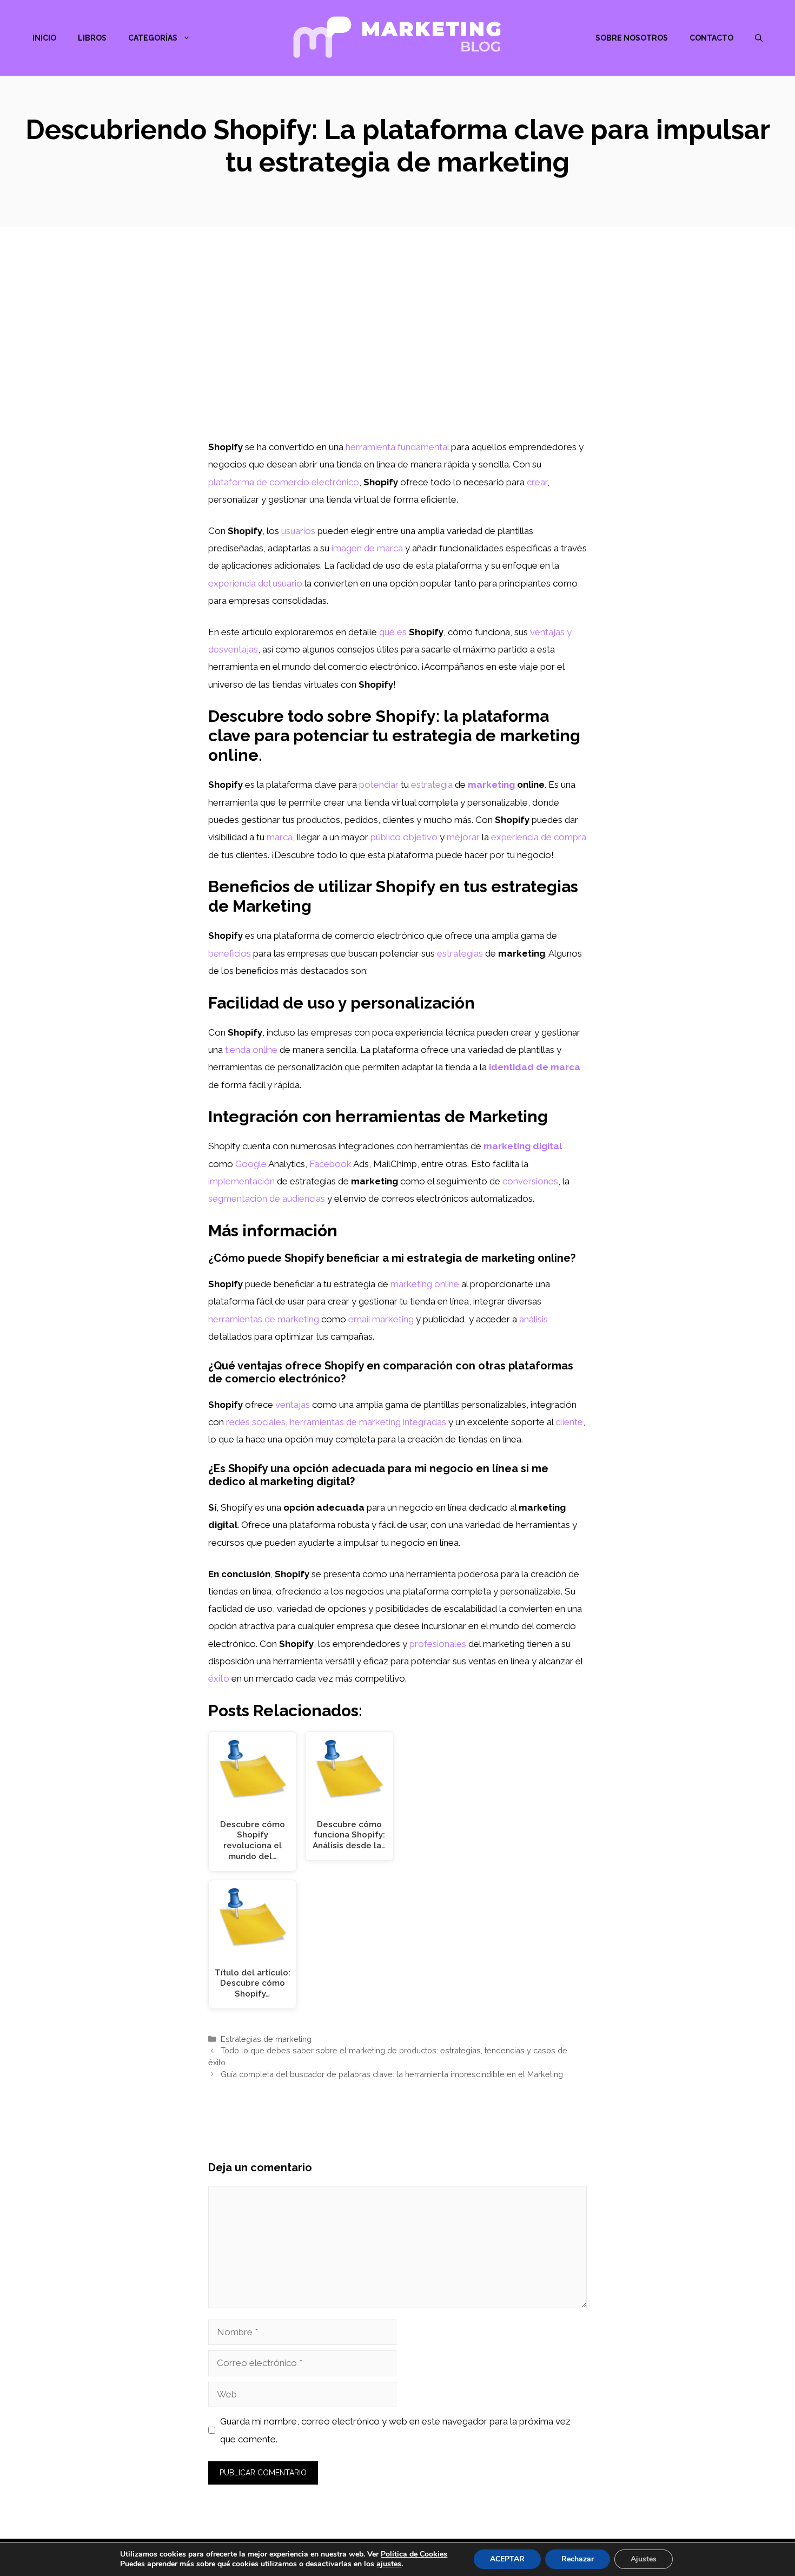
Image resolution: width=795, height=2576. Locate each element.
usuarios (298, 531)
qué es (393, 632)
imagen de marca (367, 548)
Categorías (153, 38)
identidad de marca (535, 1067)
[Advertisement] (398, 357)
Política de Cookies (414, 2554)
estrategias (460, 953)
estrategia (432, 785)
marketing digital (523, 1146)
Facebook (330, 1164)
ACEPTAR (507, 2559)
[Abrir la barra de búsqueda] (759, 38)
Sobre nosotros (632, 38)
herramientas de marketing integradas (368, 1422)
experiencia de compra (539, 837)
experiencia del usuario (255, 583)
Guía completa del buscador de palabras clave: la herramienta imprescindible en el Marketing (392, 2074)
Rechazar (578, 2559)
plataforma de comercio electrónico (284, 482)
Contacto (711, 38)
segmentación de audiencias (267, 1198)
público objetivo (404, 837)
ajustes (389, 2564)
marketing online (425, 1284)
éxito (219, 1678)
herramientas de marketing (264, 1319)
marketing (491, 785)
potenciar (379, 785)
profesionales (438, 1644)
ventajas (293, 1405)
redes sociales (256, 1422)
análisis (534, 1319)
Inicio (44, 38)
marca (280, 837)
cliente (569, 1422)
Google (251, 1164)
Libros (92, 38)
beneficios (230, 953)
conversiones (530, 1181)
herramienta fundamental (397, 447)
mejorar (463, 837)
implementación (241, 1181)
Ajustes (644, 2559)
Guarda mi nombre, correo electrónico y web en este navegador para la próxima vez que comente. (395, 2430)
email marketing (381, 1319)
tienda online (251, 1050)
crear (537, 482)
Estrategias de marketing (266, 2039)
